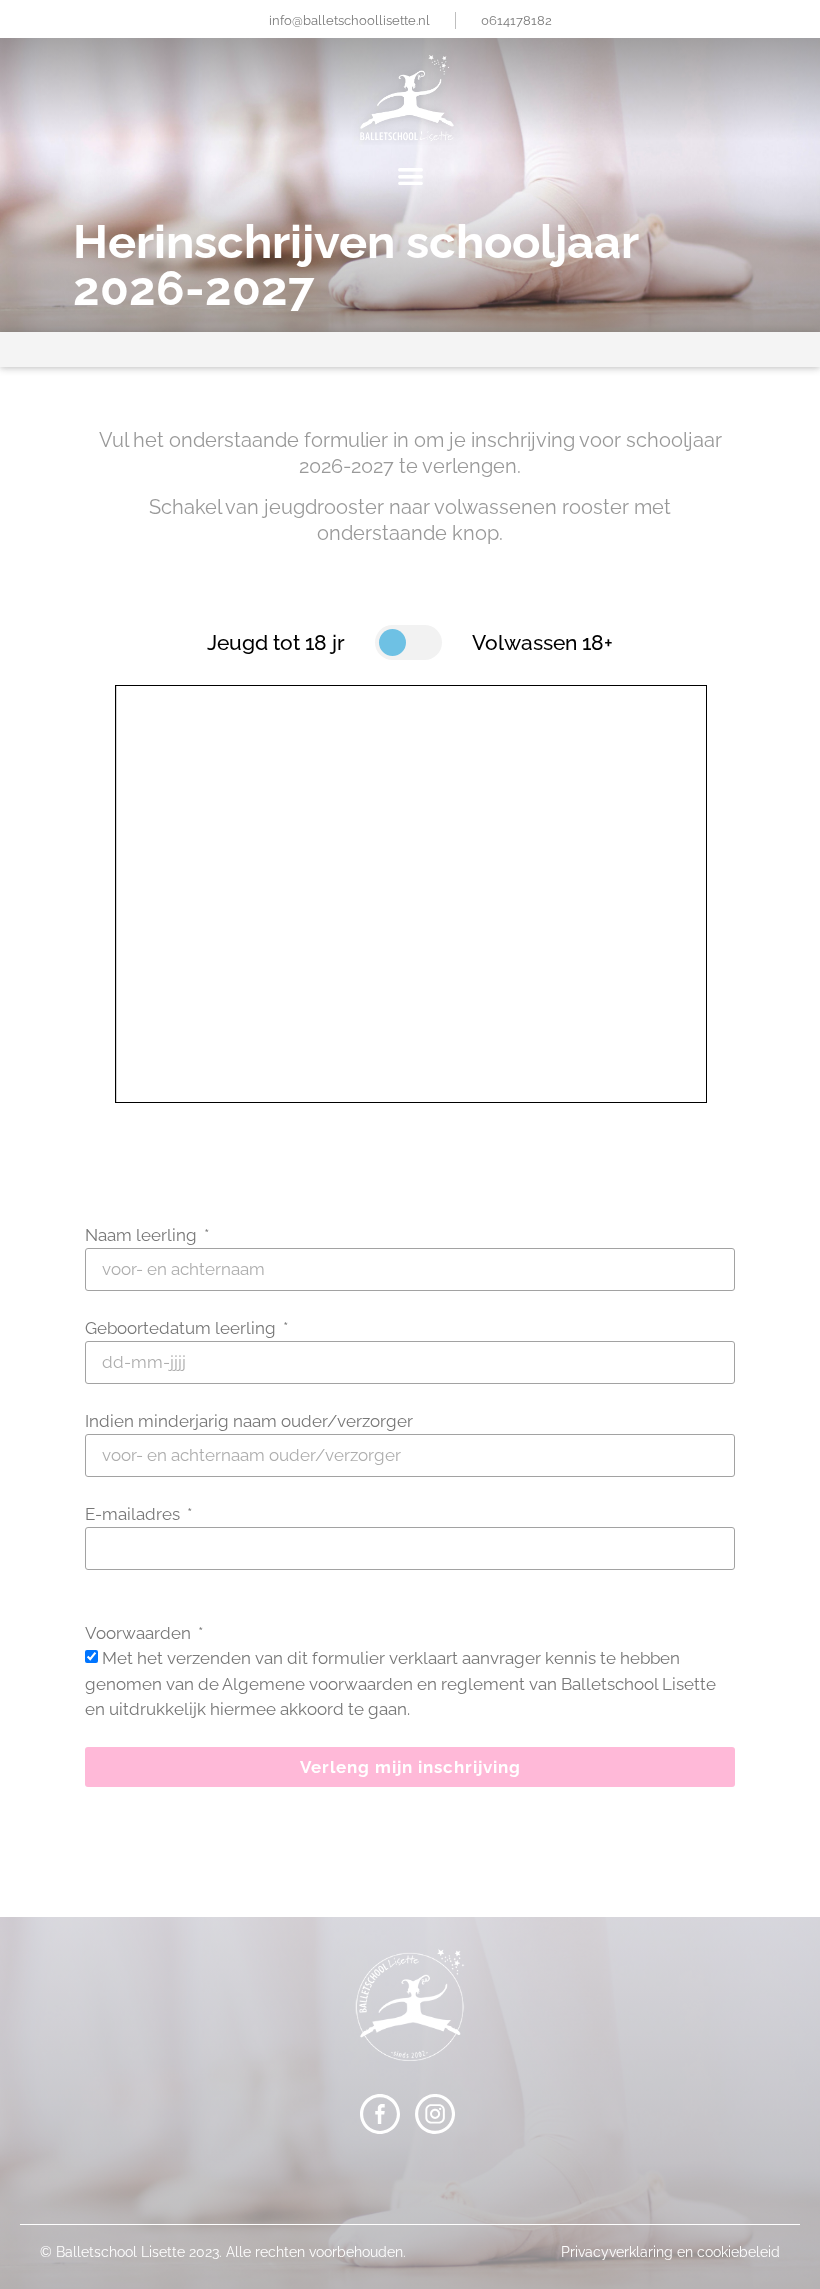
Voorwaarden (140, 1633)
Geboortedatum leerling (182, 1328)
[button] (410, 175)
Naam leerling (143, 1235)
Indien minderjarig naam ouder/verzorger (249, 1421)
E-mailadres (134, 1514)
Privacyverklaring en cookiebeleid (670, 2252)
